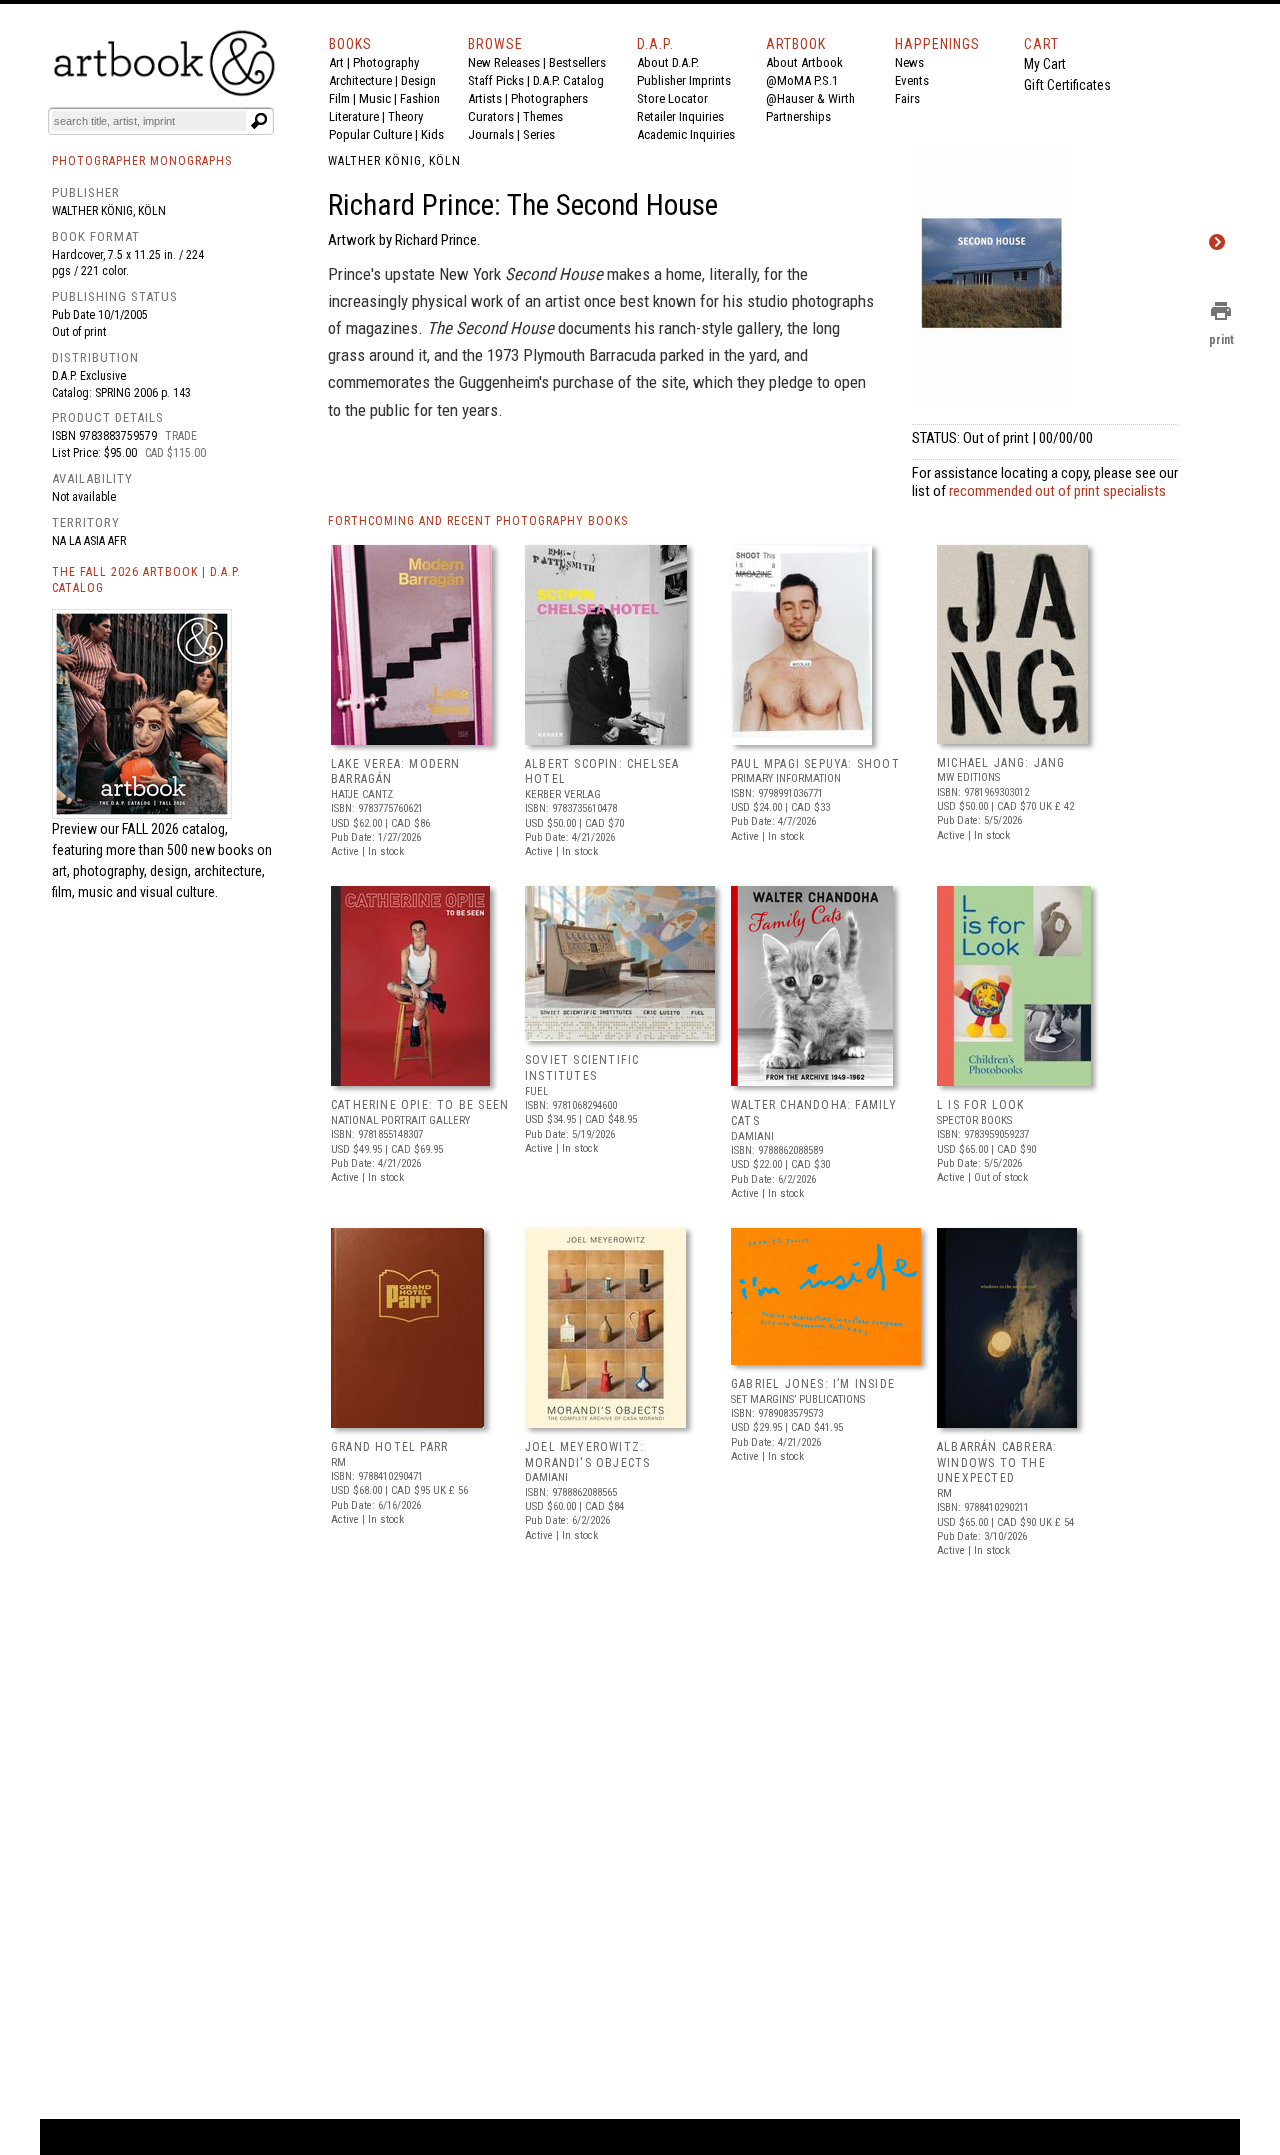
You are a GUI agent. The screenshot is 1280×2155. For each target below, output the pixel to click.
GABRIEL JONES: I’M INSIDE (813, 1384)
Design (418, 80)
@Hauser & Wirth (810, 98)
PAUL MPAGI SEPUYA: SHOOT (815, 764)
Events (912, 80)
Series (539, 134)
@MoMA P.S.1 (802, 80)
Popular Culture (370, 134)
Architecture (360, 80)
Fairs (907, 98)
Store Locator (672, 98)
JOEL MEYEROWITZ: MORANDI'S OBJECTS (587, 1455)
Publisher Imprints (684, 80)
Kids (432, 134)
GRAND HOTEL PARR (389, 1447)
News (909, 62)
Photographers (549, 98)
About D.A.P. (668, 62)
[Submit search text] (259, 121)
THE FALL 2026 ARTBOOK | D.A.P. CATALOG (146, 580)
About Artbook (804, 62)
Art (336, 62)
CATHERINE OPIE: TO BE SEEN (420, 1105)
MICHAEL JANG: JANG (1001, 763)
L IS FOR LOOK (981, 1105)
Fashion (420, 98)
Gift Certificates (1067, 85)
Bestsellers (577, 62)
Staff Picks (496, 80)
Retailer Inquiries (680, 116)
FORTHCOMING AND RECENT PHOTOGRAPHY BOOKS (478, 521)
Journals (491, 134)
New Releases (504, 62)
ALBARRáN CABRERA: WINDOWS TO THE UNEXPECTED (997, 1462)
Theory (405, 116)
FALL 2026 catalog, (175, 829)
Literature (354, 116)
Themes (543, 116)
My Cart (1045, 64)
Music (375, 98)
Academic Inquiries (686, 134)
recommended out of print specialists (1057, 491)
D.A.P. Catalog (568, 80)
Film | (344, 98)
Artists (485, 98)
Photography (386, 62)
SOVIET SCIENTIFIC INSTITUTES (582, 1068)
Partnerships (798, 116)
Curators (491, 116)
